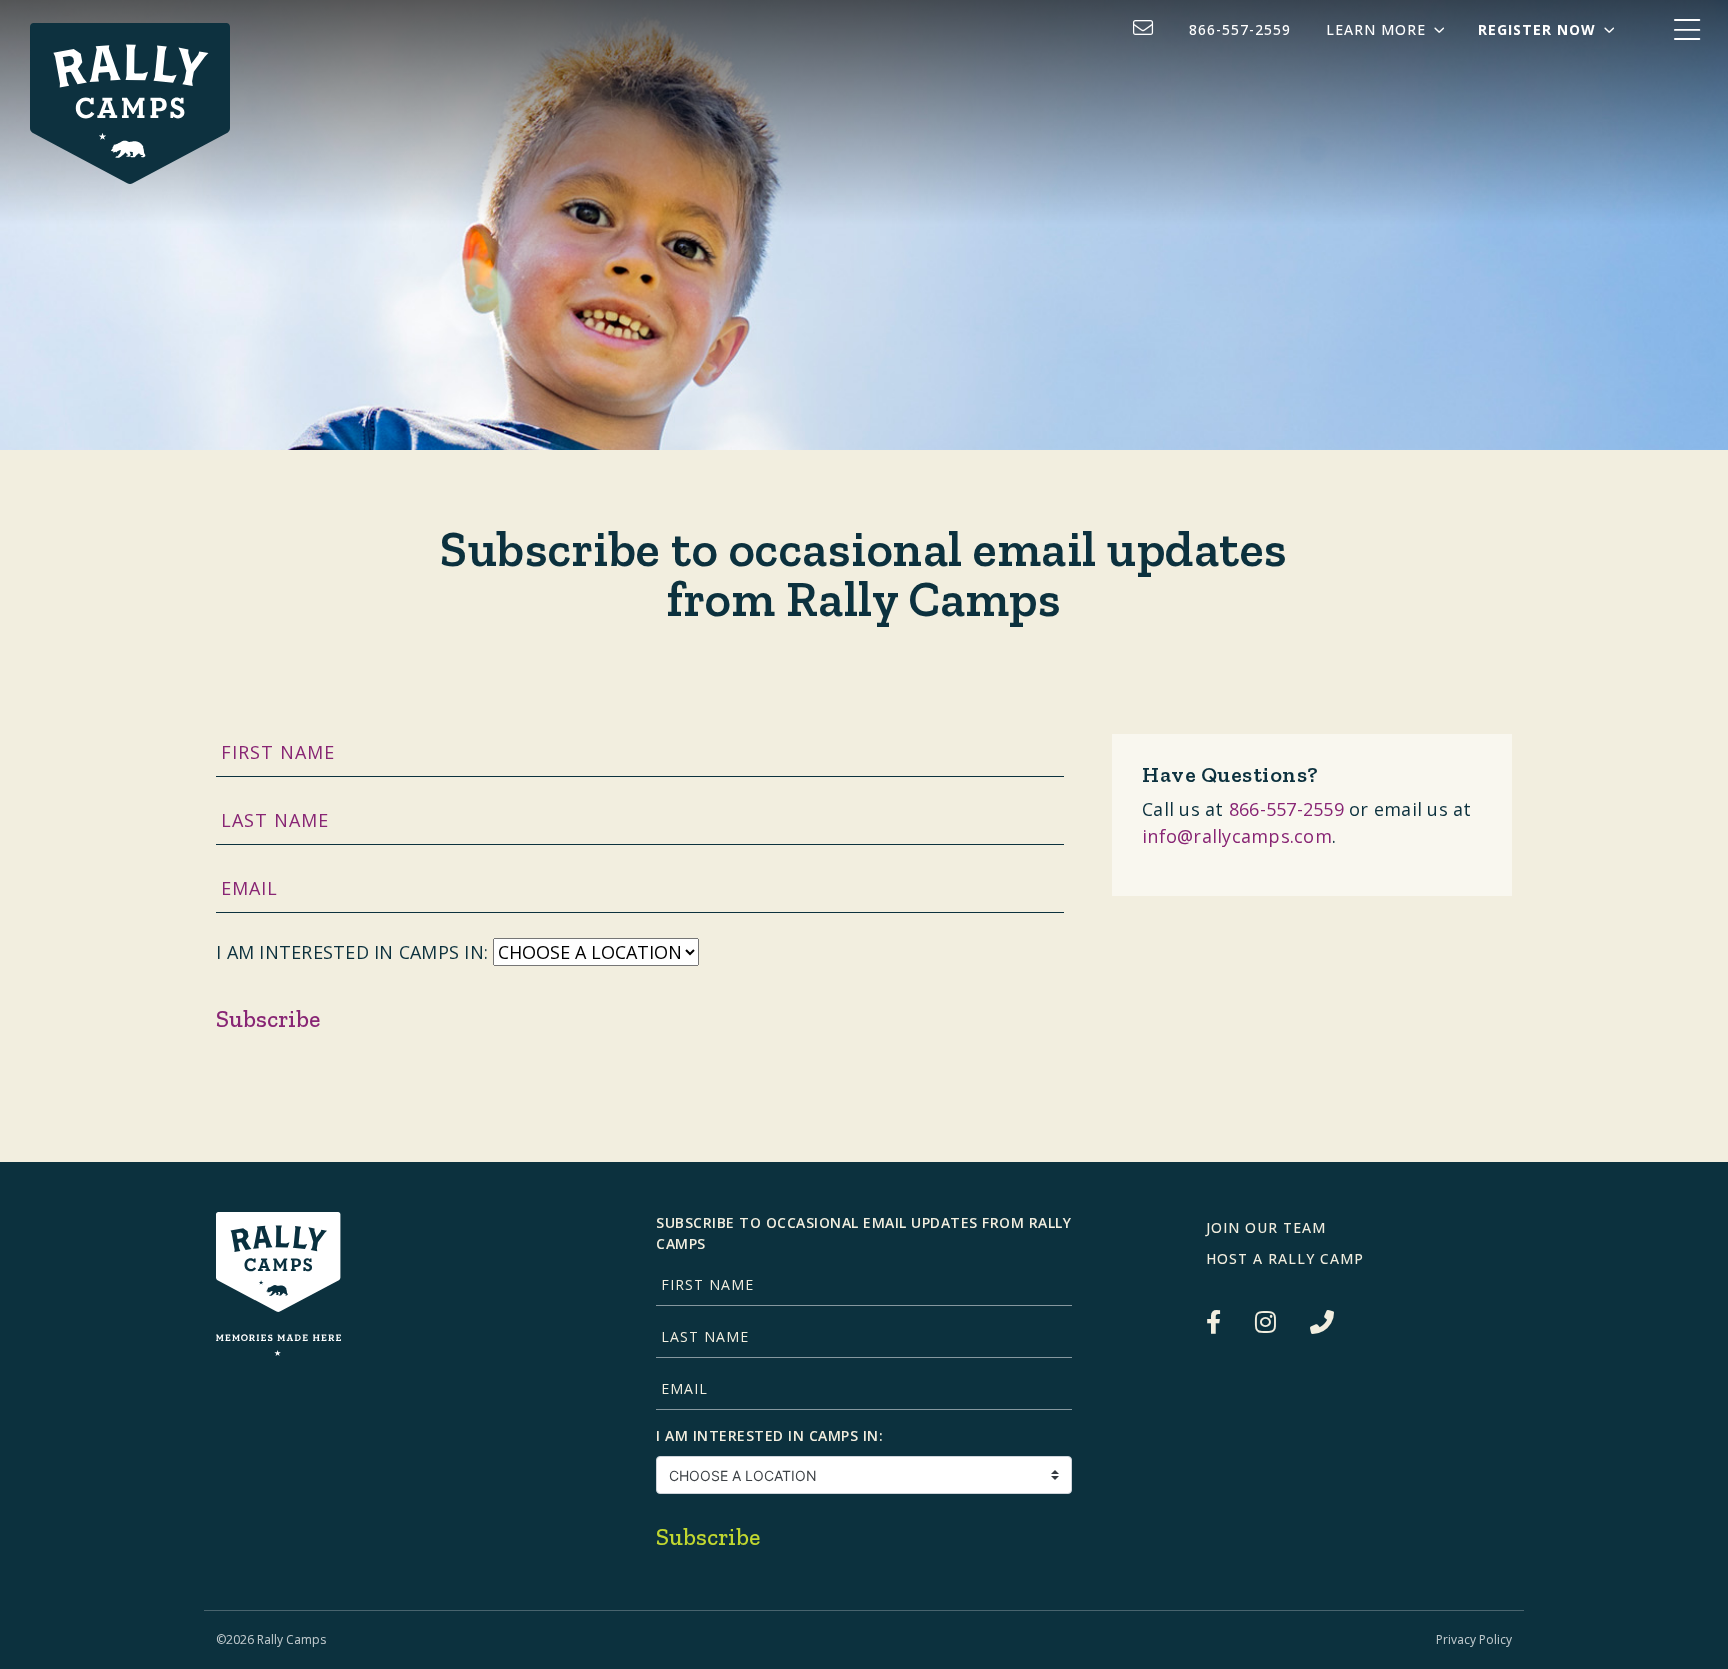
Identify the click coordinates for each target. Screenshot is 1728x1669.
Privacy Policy (1474, 1639)
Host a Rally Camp (1285, 1258)
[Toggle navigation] (1687, 31)
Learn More (1376, 29)
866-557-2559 (1240, 29)
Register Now (1537, 29)
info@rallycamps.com (1237, 836)
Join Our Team (1266, 1227)
